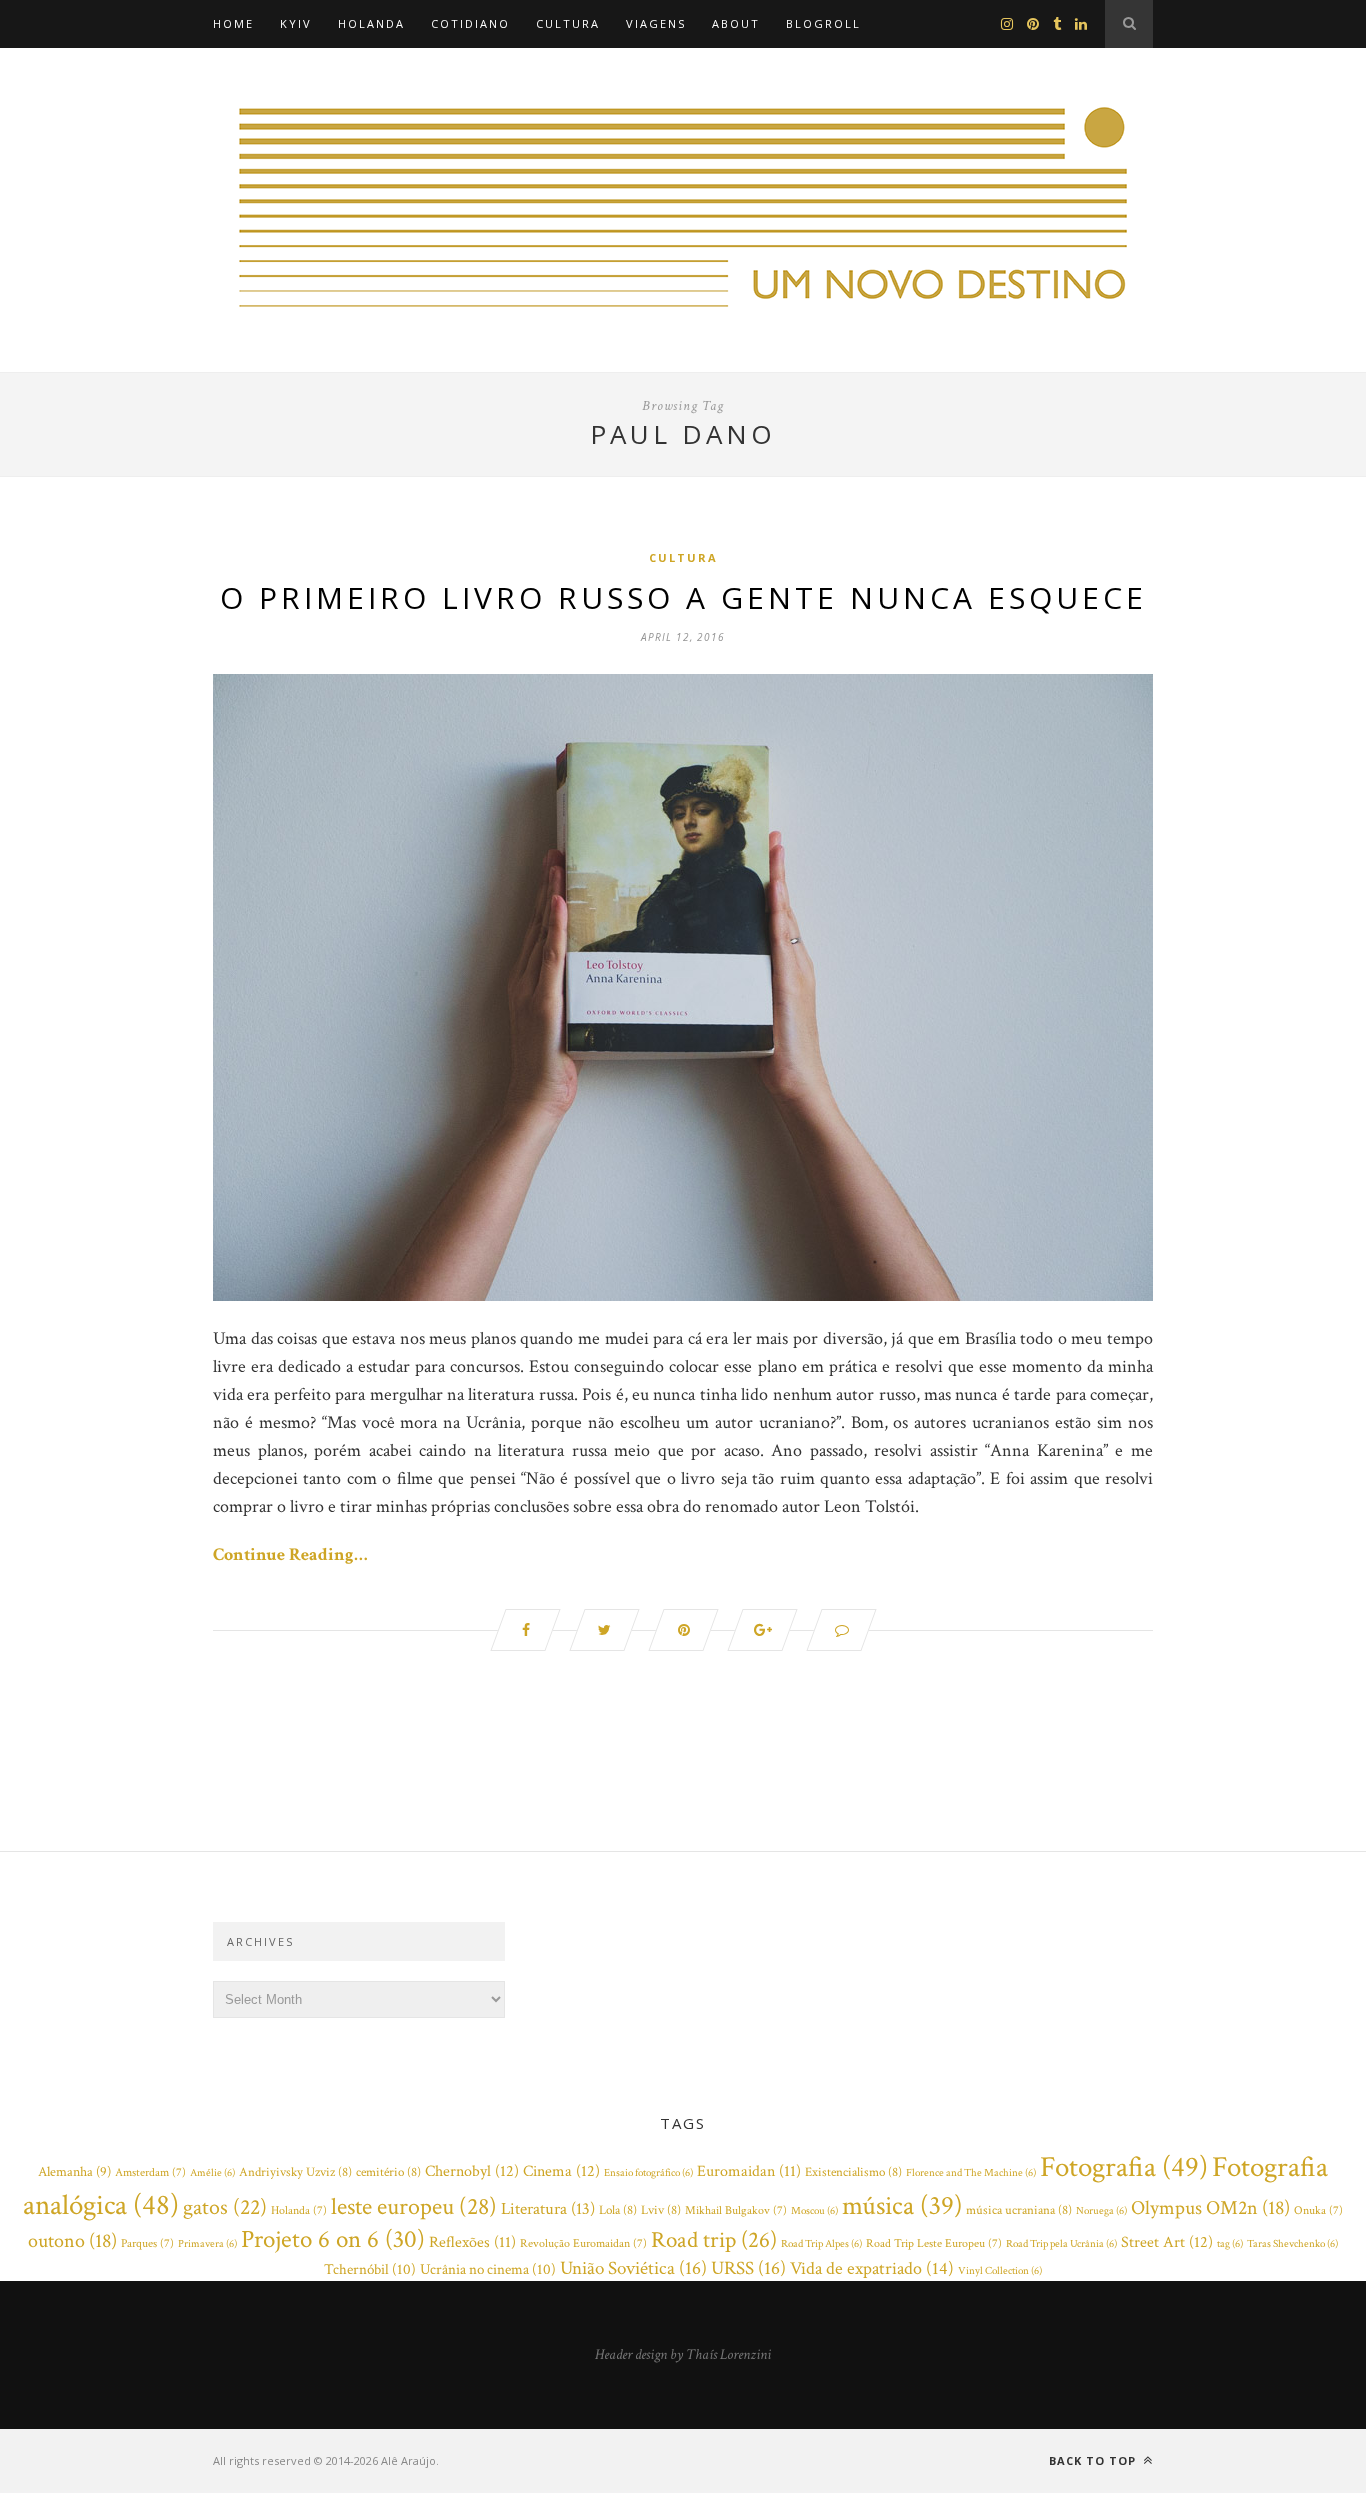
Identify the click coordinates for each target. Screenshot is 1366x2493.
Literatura (548, 2209)
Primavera (207, 2244)
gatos (225, 2207)
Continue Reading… (290, 1554)
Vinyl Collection (1000, 2271)
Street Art (1167, 2242)
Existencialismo (853, 2172)
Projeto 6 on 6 (333, 2240)
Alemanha (74, 2172)
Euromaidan (749, 2171)
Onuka (1318, 2210)
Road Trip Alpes (821, 2244)
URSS (748, 2268)
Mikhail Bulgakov (736, 2210)
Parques (147, 2243)
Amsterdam (150, 2172)
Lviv (661, 2210)
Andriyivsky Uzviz (295, 2172)
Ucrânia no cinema (488, 2269)
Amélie (212, 2173)
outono (72, 2241)
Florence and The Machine (971, 2173)
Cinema (561, 2171)
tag (1230, 2244)
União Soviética (633, 2268)
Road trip (714, 2240)
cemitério (388, 2172)
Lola (618, 2210)
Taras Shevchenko (1292, 2244)
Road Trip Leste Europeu (934, 2243)
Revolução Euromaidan (583, 2243)
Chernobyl (472, 2171)
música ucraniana (1019, 2210)
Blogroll (823, 23)
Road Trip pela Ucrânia (1061, 2244)
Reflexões (472, 2242)
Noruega (1101, 2211)
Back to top (1094, 2460)
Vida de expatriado (872, 2268)
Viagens (656, 23)
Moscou (814, 2211)
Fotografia (1124, 2167)
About (736, 23)
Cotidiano (470, 23)
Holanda (371, 23)
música (902, 2206)
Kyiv (296, 23)
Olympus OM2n (1210, 2208)
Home (233, 23)
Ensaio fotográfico (648, 2173)
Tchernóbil (370, 2269)
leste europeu (414, 2206)
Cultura (568, 23)
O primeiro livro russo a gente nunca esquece (683, 597)
